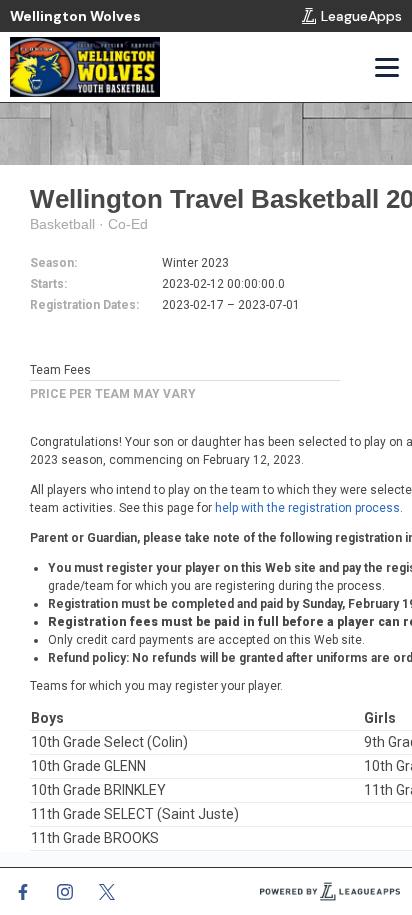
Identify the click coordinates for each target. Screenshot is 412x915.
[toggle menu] (386, 67)
